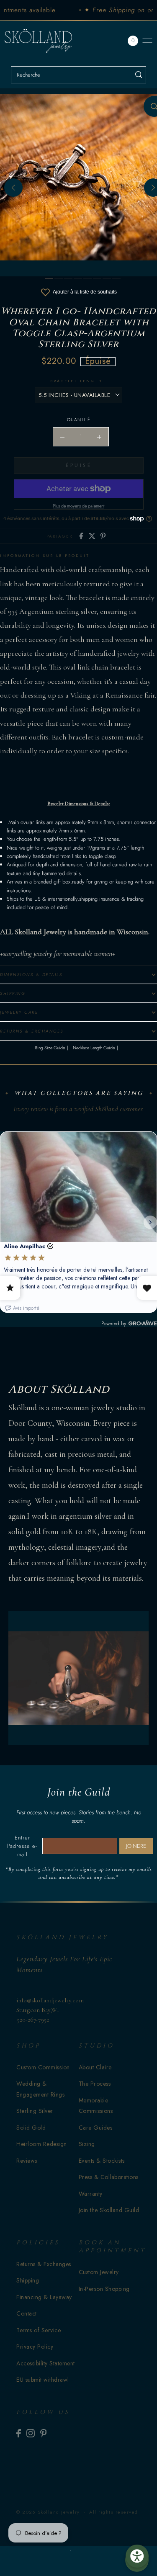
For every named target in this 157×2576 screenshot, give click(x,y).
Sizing (87, 2144)
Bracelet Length (76, 381)
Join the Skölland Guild (109, 2210)
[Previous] (13, 188)
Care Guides (96, 2128)
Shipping (28, 2280)
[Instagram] (31, 2433)
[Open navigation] (147, 41)
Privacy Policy (35, 2347)
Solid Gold (31, 2128)
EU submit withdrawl (43, 2380)
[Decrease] (62, 437)
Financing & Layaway (44, 2297)
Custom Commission (43, 2067)
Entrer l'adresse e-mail (22, 1846)
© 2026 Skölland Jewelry (48, 2512)
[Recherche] (138, 75)
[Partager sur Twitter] (92, 536)
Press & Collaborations (109, 2177)
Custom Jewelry (99, 2272)
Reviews (27, 2161)
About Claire (95, 2067)
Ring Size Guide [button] (50, 1048)
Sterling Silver (35, 2111)
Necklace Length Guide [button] (94, 1048)
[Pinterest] (44, 2433)
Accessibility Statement (46, 2363)
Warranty (91, 2194)
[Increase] (99, 437)
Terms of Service (39, 2330)
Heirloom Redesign (42, 2144)
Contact (27, 2313)
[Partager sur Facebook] (81, 536)
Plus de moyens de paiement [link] (78, 506)
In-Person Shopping (104, 2289)
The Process (95, 2084)
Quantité (79, 420)
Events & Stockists (102, 2161)
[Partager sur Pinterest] (103, 536)
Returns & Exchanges (44, 2264)
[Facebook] (19, 2433)
